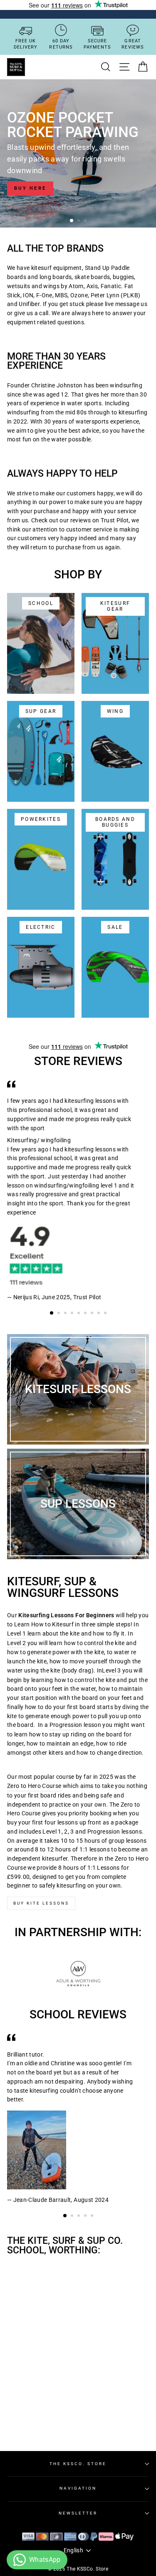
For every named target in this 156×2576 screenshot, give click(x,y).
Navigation (78, 2488)
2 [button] (79, 221)
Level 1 (16, 1633)
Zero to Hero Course (34, 1786)
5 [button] (79, 1314)
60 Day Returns (61, 44)
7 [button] (93, 1314)
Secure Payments (97, 44)
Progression (66, 1725)
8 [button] (99, 1314)
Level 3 (111, 1670)
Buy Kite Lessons (41, 1903)
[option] (78, 153)
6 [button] (86, 1314)
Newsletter (78, 2513)
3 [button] (86, 221)
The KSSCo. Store (78, 2464)
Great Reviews (133, 44)
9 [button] (106, 1314)
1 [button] (72, 221)
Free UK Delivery (26, 44)
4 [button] (73, 1314)
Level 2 (16, 1643)
